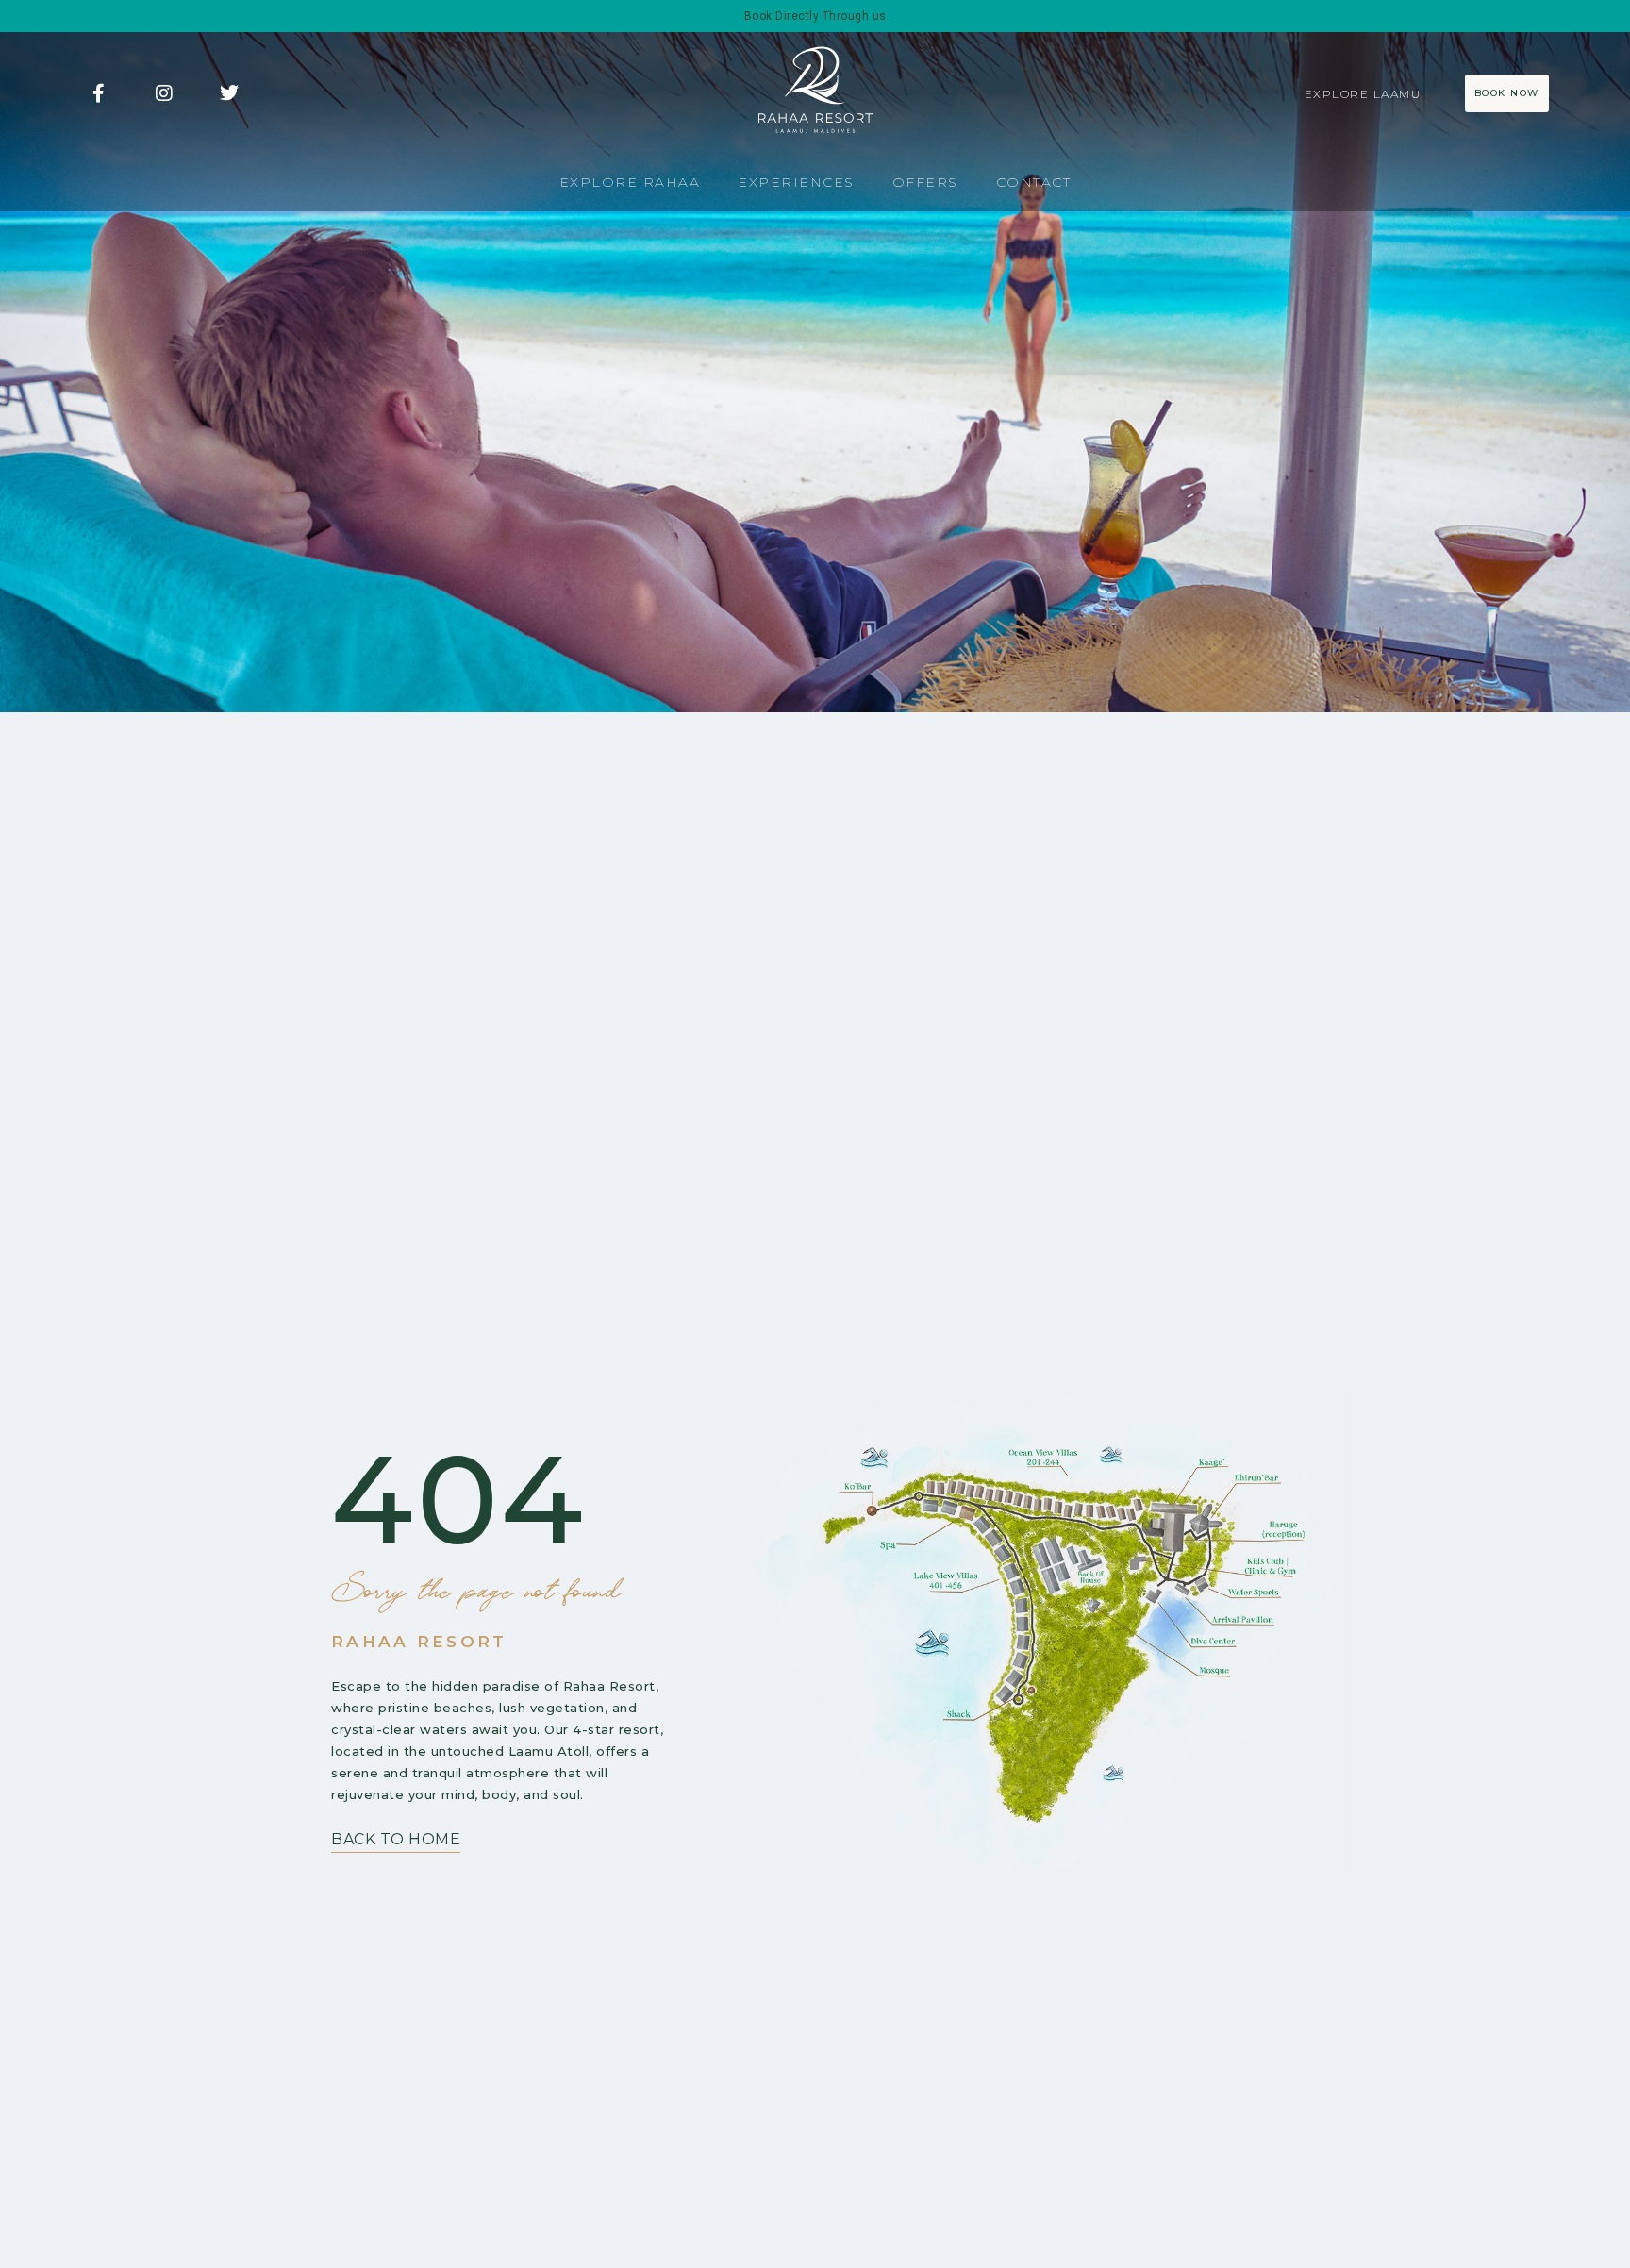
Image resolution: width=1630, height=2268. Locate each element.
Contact (1034, 182)
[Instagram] (164, 93)
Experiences (796, 182)
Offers (925, 182)
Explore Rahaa (630, 182)
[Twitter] (229, 93)
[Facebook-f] (98, 93)
